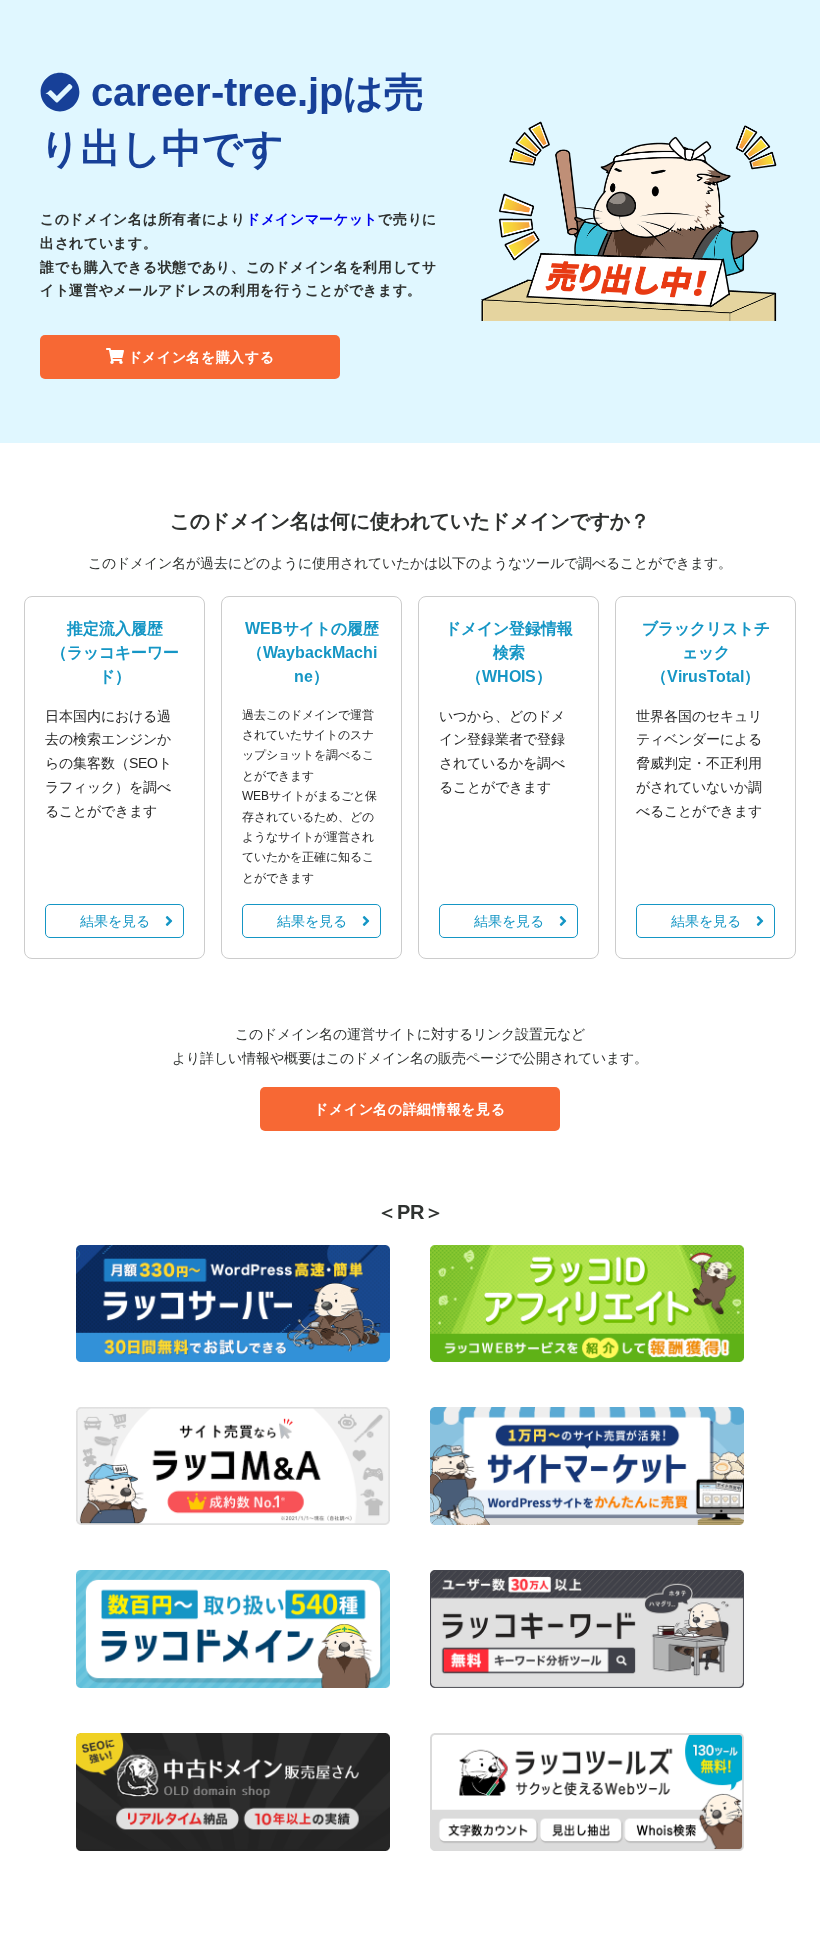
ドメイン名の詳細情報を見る (409, 1109)
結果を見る (115, 921)
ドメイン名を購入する (201, 357)
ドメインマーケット (312, 219)
